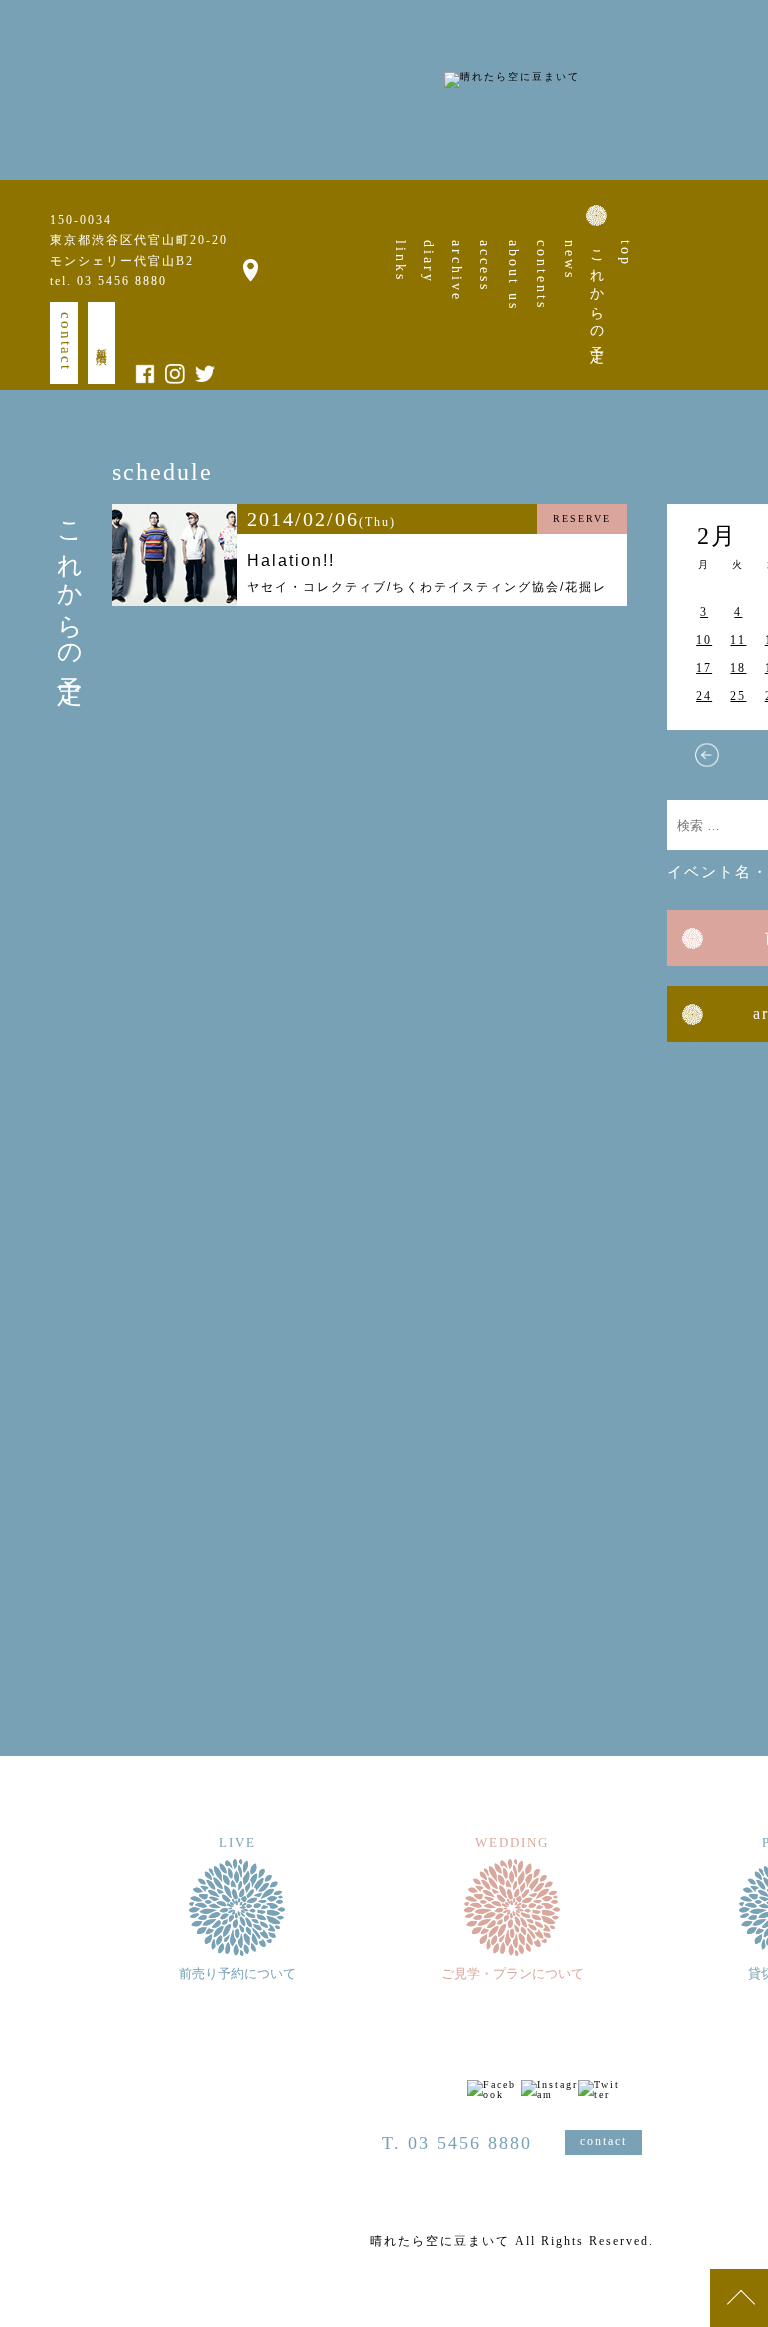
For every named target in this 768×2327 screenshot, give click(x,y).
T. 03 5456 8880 (457, 2143)
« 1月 (707, 755)
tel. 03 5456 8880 (108, 281)
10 (704, 640)
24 (704, 696)
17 (704, 668)
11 (738, 640)
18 (738, 668)
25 (738, 696)
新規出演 (102, 343)
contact (66, 341)
